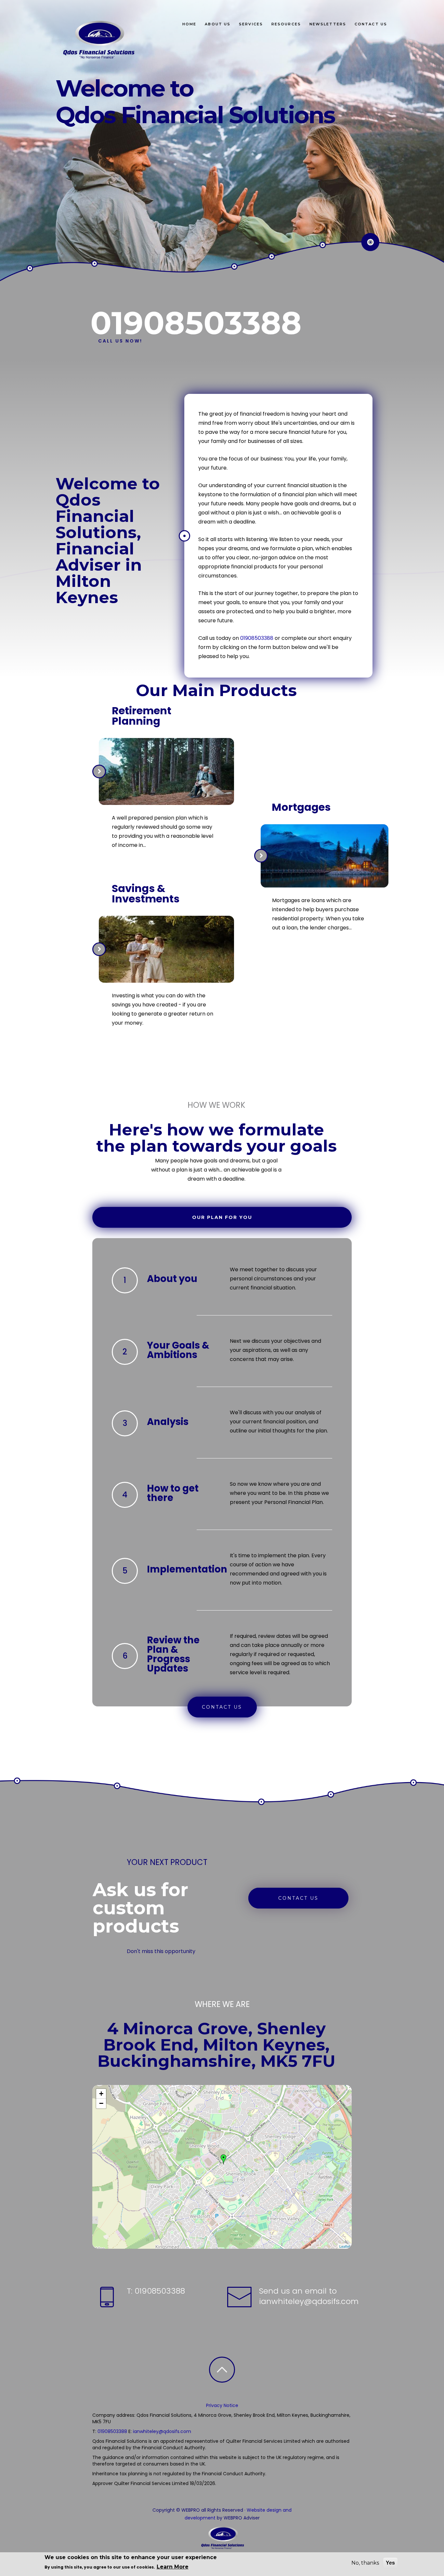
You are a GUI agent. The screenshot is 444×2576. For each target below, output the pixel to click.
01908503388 (257, 638)
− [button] (101, 2103)
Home (189, 24)
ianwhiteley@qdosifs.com (309, 2301)
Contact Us (371, 24)
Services (251, 24)
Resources (286, 24)
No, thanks (365, 2563)
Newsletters (328, 24)
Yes (390, 2563)
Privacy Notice (222, 2405)
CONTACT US (222, 1707)
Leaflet (345, 2246)
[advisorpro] (97, 40)
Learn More (173, 2566)
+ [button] (101, 2094)
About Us (218, 24)
